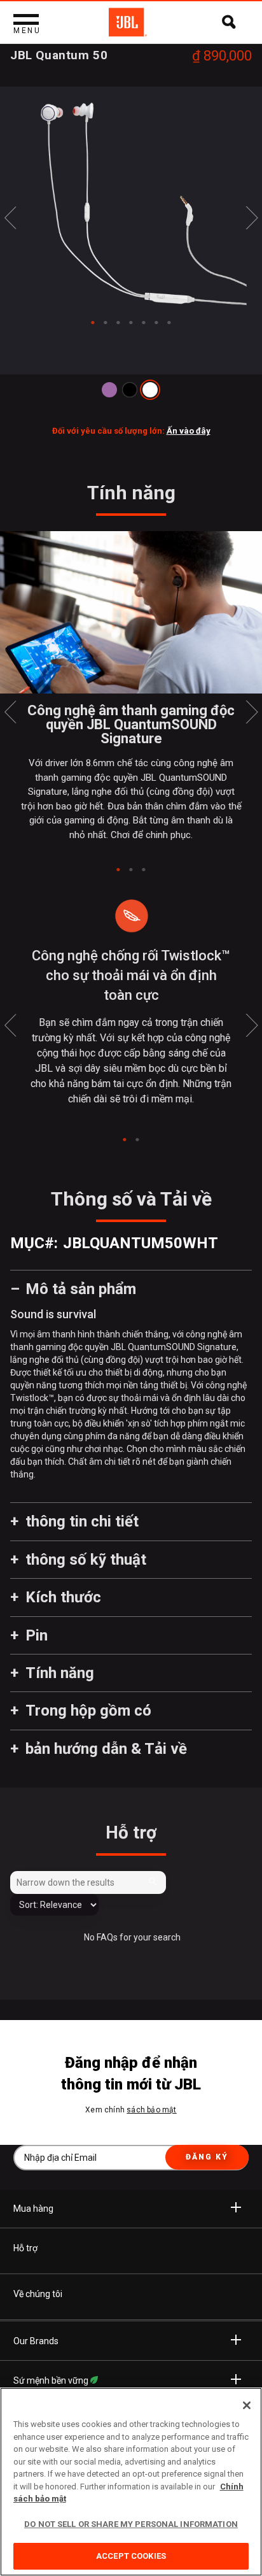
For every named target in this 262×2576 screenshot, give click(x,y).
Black (130, 390)
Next (252, 218)
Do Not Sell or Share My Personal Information (131, 2524)
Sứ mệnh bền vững (52, 2380)
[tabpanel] (131, 203)
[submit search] (155, 1882)
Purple (109, 390)
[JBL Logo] (128, 22)
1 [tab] (118, 870)
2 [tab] (131, 870)
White (150, 390)
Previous (10, 218)
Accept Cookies (131, 2556)
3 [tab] (144, 870)
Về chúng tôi (38, 2294)
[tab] (93, 323)
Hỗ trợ (25, 2248)
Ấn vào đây (189, 431)
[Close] (247, 2405)
